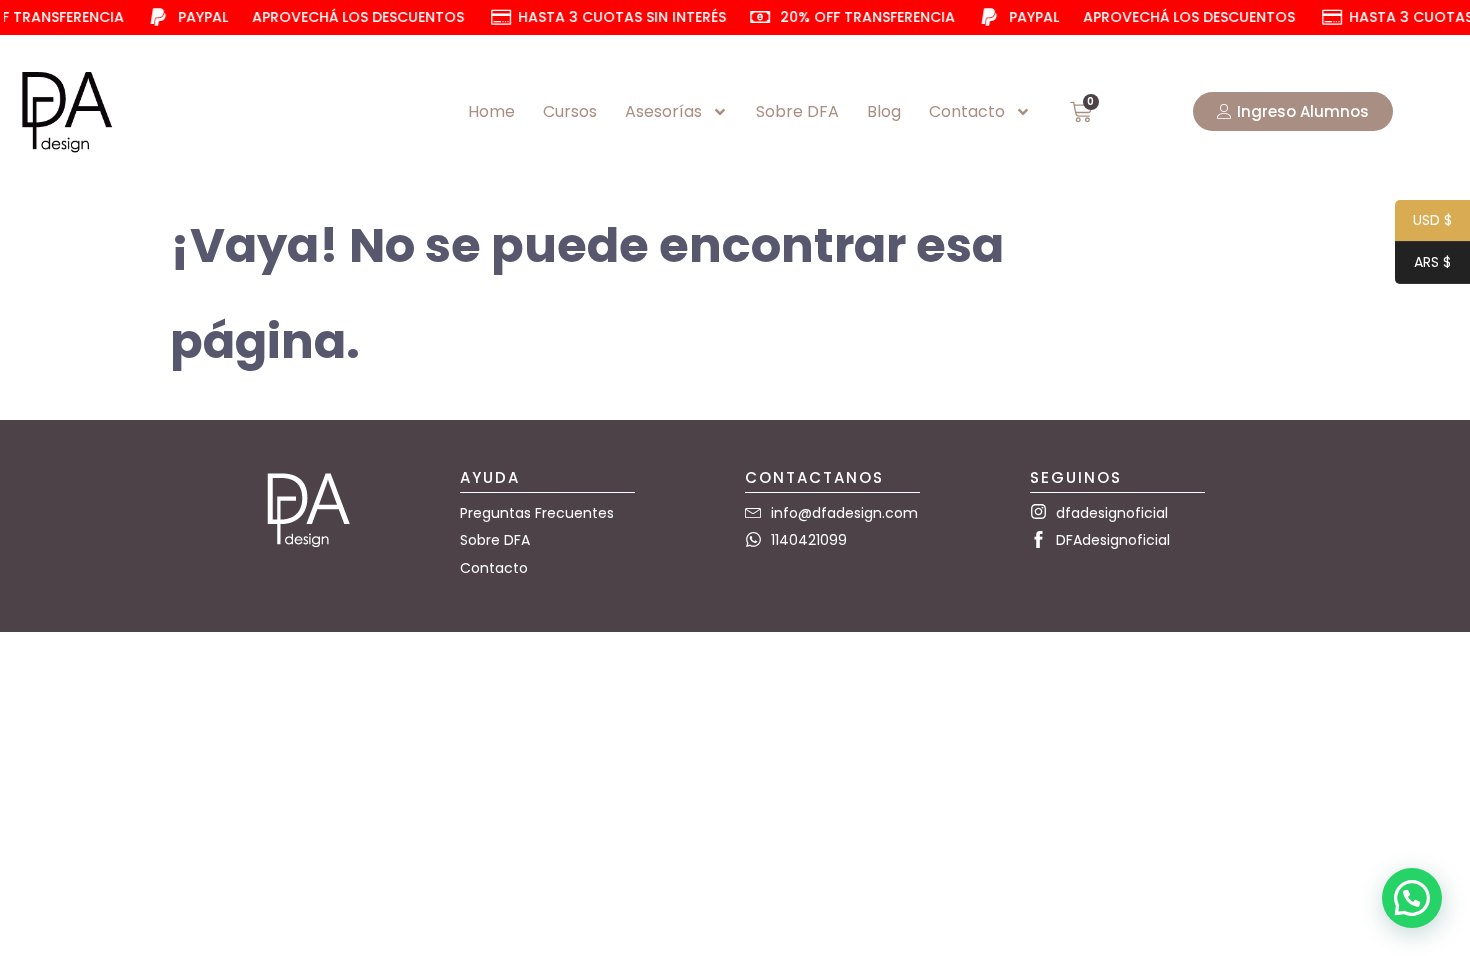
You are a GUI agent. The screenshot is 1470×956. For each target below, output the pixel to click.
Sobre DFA (797, 111)
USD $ (1423, 221)
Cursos (570, 111)
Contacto (967, 111)
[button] (1412, 898)
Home (491, 111)
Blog (884, 111)
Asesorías (663, 111)
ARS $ (1423, 263)
